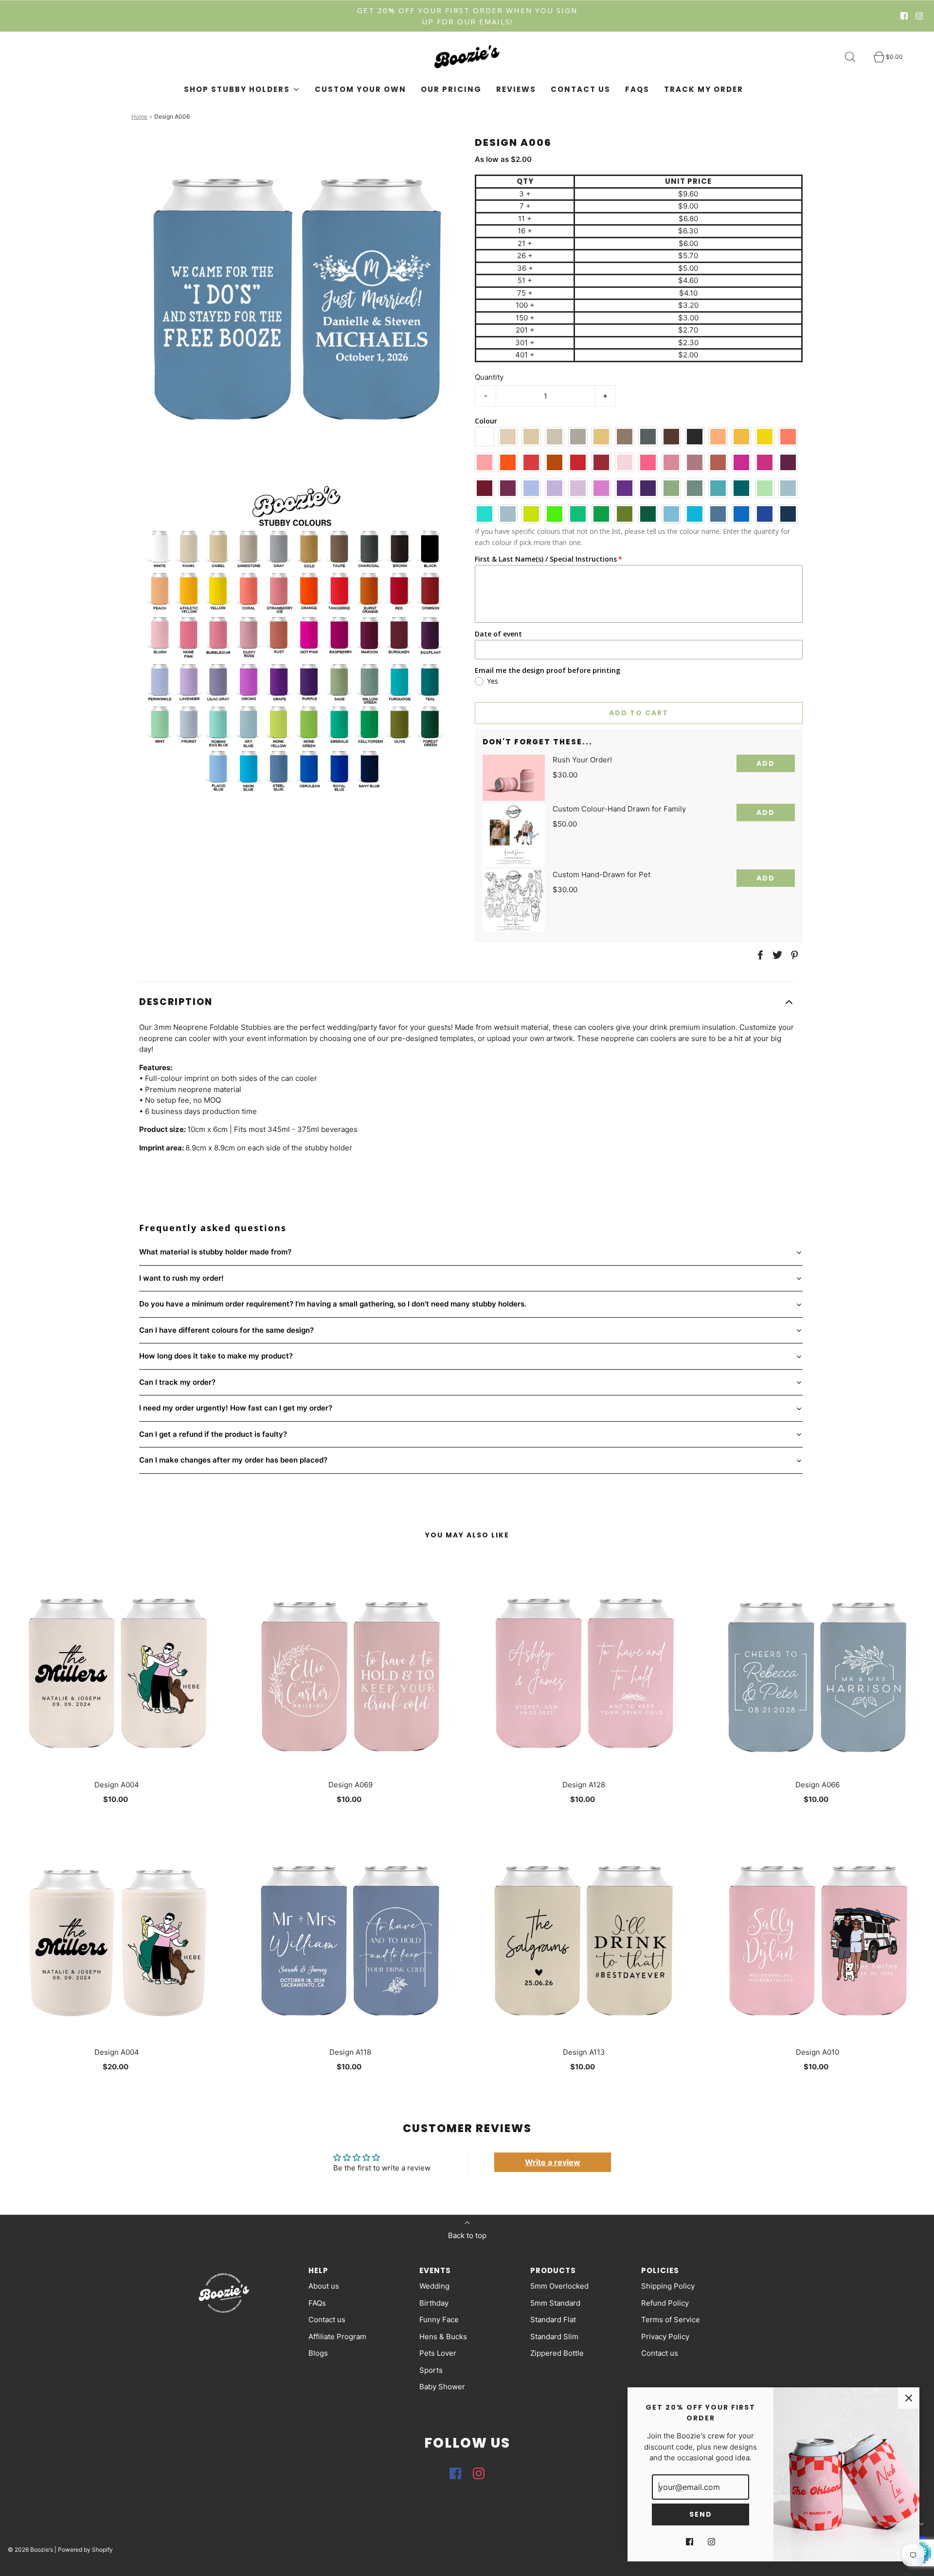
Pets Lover (438, 2353)
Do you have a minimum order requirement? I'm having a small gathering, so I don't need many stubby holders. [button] (333, 1304)
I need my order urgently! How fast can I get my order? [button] (236, 1408)
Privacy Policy (665, 2337)
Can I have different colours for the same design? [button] (226, 1330)
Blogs (318, 2353)
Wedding (434, 2286)
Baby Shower (442, 2387)
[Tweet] (776, 955)
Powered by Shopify (85, 2550)
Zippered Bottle (557, 2353)
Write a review (553, 2162)
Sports (431, 2370)
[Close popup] (909, 2398)
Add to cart (639, 713)
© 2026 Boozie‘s (30, 2550)
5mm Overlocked (559, 2286)
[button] (467, 1002)
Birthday (434, 2303)
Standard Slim (554, 2337)
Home (139, 116)
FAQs (637, 89)
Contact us (581, 89)
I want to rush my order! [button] (181, 1278)
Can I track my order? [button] (177, 1382)
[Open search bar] (856, 57)
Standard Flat (553, 2320)
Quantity (489, 377)
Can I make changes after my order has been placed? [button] (233, 1460)
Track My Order (704, 89)
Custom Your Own (360, 89)
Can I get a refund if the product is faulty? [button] (213, 1434)
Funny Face (439, 2320)
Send (701, 2514)
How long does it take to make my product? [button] (216, 1356)
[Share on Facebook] (759, 955)
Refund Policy (665, 2303)
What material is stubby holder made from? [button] (215, 1252)
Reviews (516, 89)
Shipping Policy (668, 2286)
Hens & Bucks (443, 2337)
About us (324, 2286)
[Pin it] (793, 955)
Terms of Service (671, 2320)
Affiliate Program (337, 2337)
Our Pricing (451, 89)
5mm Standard (555, 2303)
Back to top (467, 2235)
